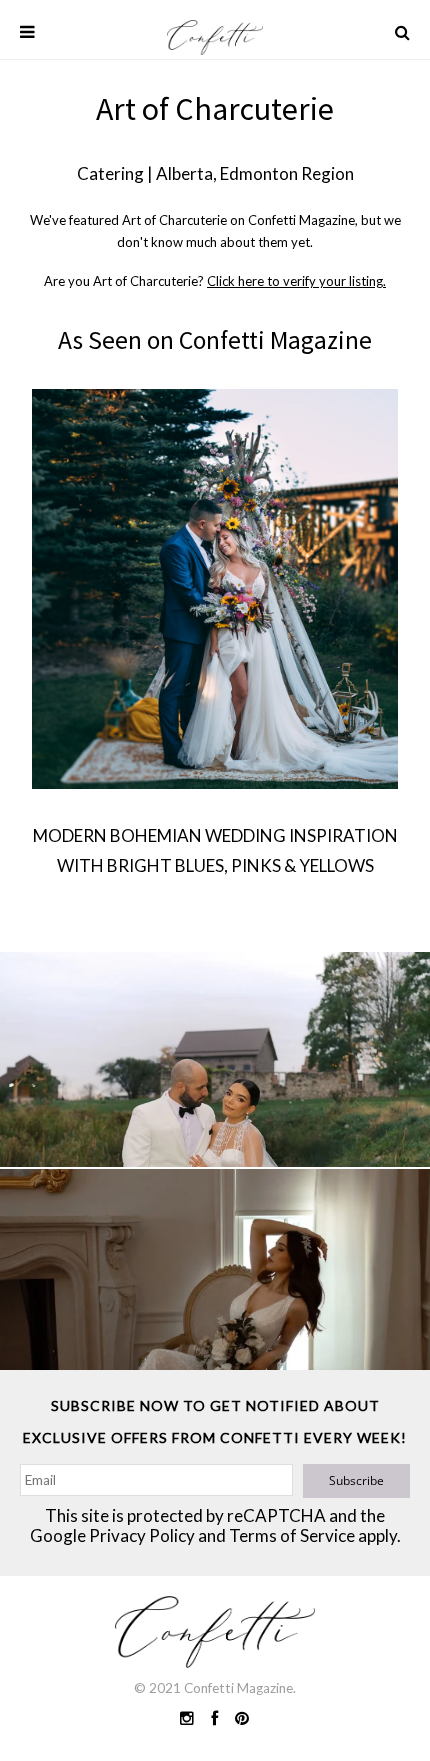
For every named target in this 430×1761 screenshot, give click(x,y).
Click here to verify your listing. (296, 281)
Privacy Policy (142, 1535)
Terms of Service (292, 1535)
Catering (110, 173)
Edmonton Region (287, 173)
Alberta (184, 173)
